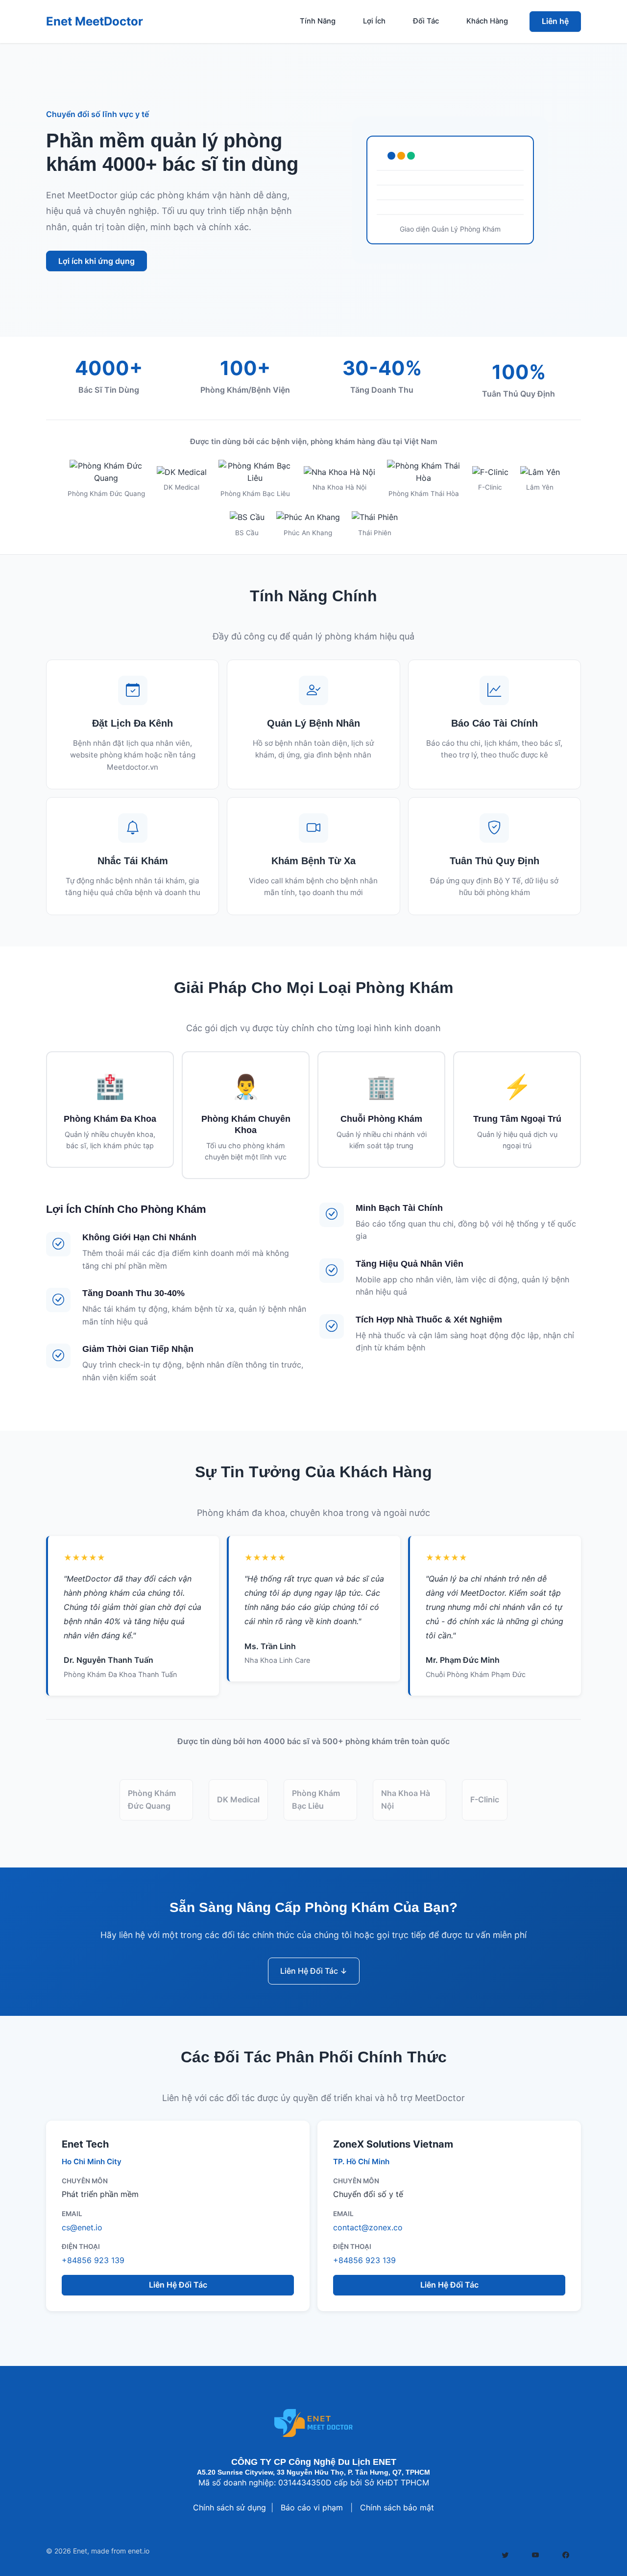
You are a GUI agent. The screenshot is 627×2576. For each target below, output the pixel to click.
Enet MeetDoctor (95, 21)
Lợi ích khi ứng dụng (96, 261)
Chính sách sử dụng (229, 2507)
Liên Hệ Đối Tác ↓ (314, 1971)
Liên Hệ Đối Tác (178, 2285)
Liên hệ (555, 21)
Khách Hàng (487, 21)
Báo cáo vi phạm (312, 2507)
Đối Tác (426, 21)
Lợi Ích (374, 21)
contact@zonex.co (368, 2227)
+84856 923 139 (93, 2260)
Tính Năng (318, 21)
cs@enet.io (82, 2227)
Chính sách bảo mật (397, 2507)
